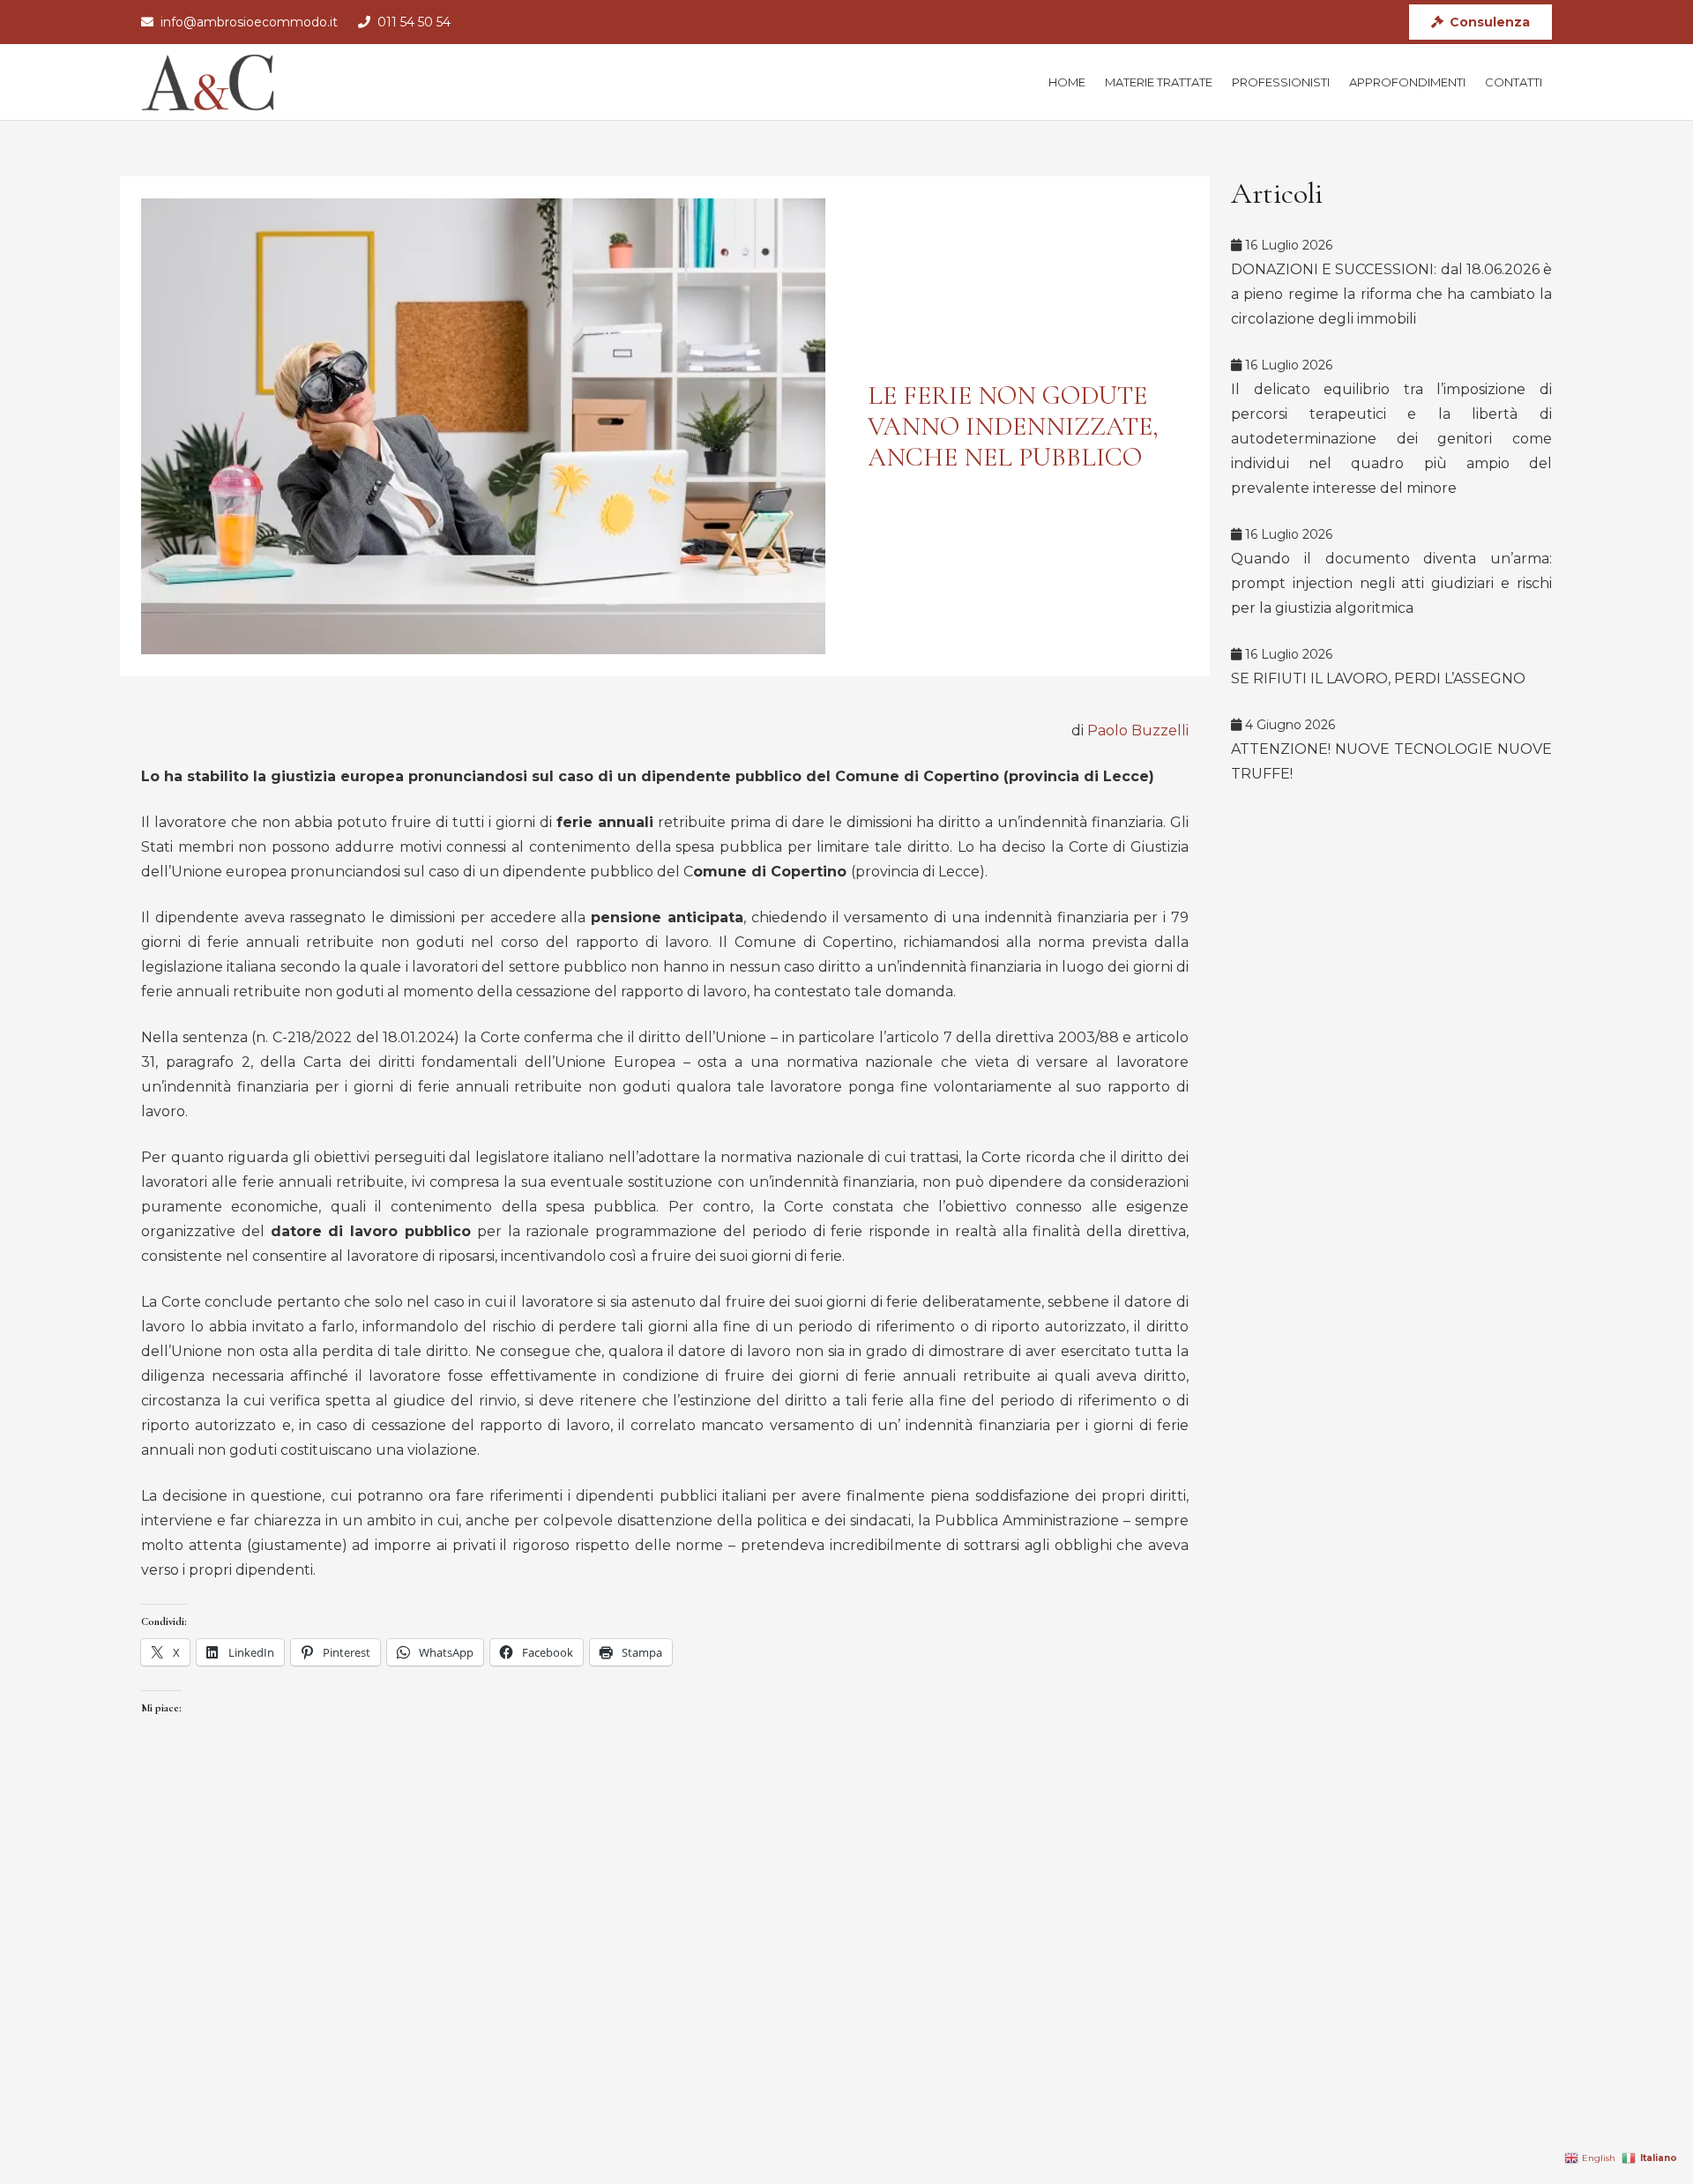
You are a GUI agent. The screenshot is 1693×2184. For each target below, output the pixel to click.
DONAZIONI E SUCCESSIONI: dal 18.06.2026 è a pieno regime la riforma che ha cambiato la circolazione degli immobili (1391, 294)
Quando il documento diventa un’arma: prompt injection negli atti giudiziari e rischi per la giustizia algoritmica (1391, 583)
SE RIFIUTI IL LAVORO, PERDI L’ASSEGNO (1378, 678)
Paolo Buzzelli (1138, 730)
